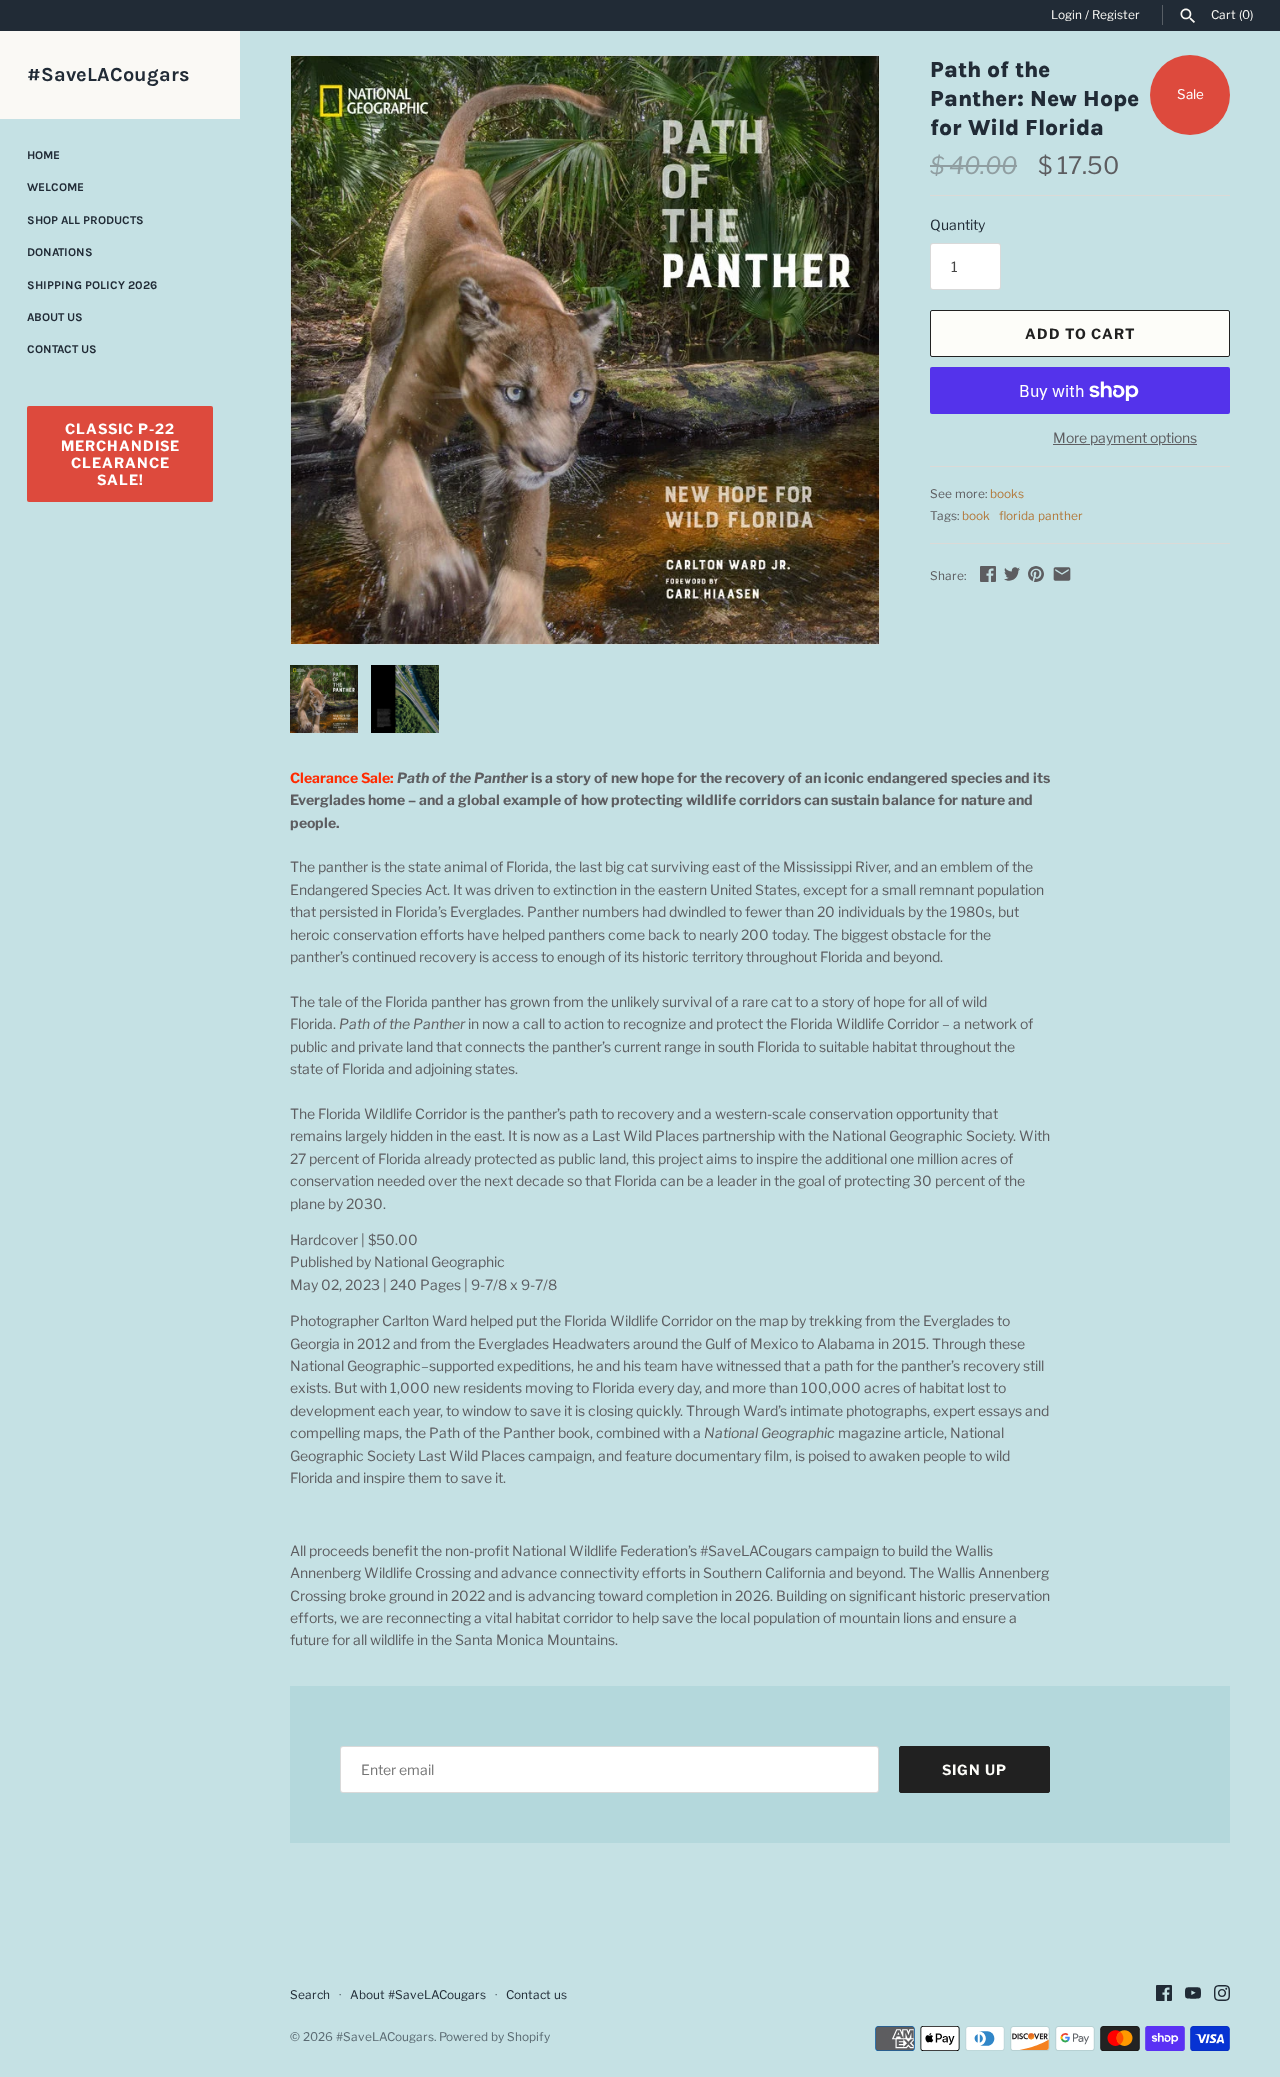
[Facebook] (1164, 1994)
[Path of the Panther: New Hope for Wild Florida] (585, 350)
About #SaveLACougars (418, 1995)
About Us (55, 317)
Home (43, 155)
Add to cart (1080, 333)
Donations (60, 252)
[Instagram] (1222, 1994)
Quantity (957, 224)
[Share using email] (1062, 573)
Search (310, 1995)
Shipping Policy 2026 (92, 285)
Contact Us (62, 349)
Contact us (536, 1995)
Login (1066, 15)
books (1007, 494)
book (976, 516)
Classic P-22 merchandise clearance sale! (120, 454)
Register (1116, 15)
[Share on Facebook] (988, 573)
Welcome (55, 187)
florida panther (1041, 516)
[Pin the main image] (1036, 573)
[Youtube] (1193, 1994)
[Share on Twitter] (1012, 573)
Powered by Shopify (494, 2037)
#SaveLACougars (385, 2037)
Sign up (974, 1769)
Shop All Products (85, 220)
